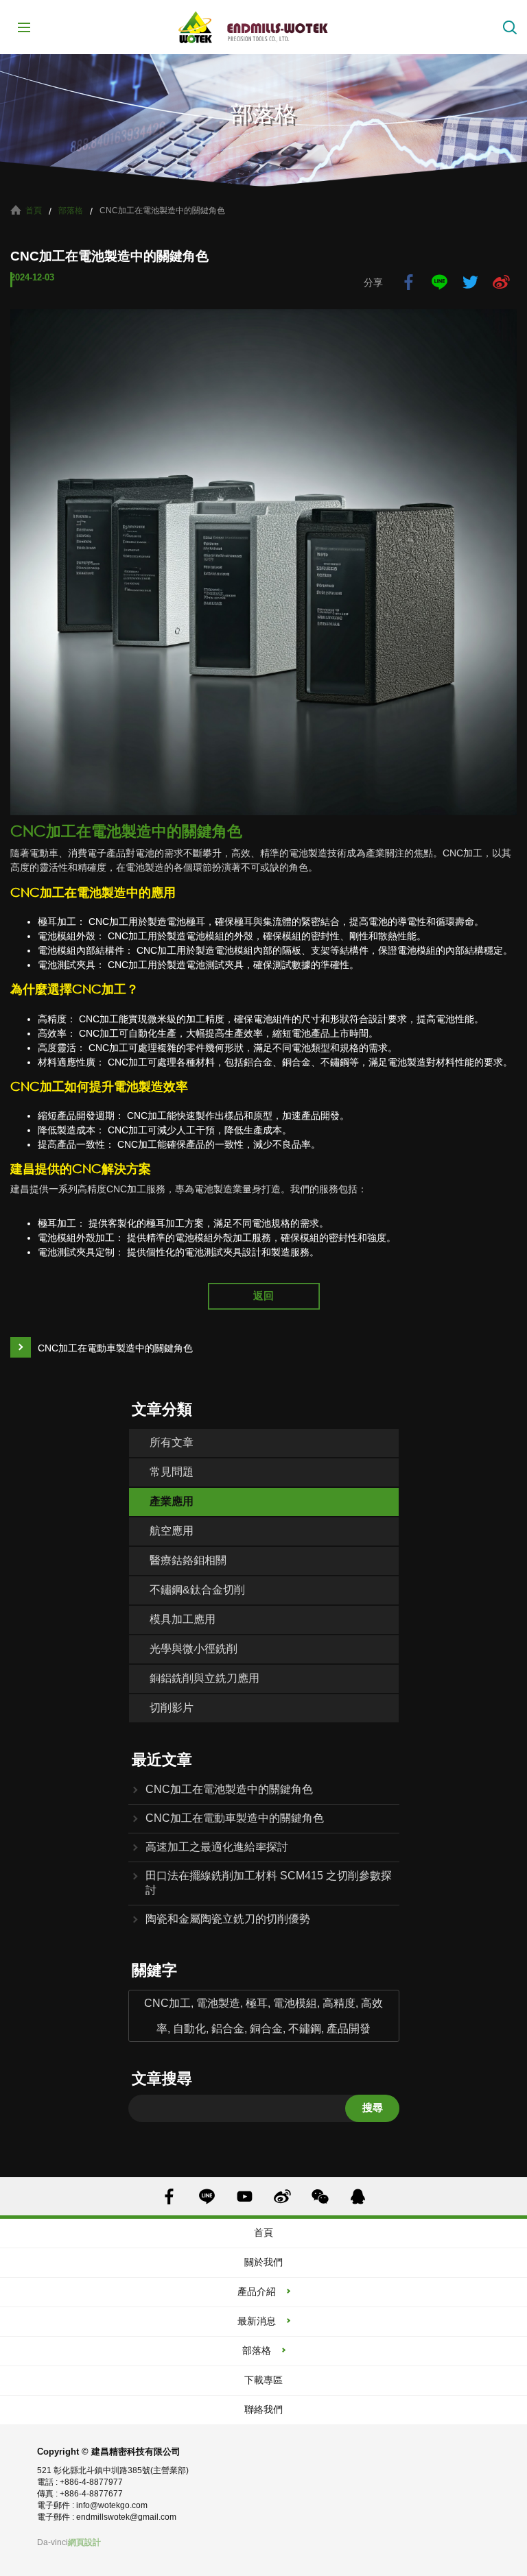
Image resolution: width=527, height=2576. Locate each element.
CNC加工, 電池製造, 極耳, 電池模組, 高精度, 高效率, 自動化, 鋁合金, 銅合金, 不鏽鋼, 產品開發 (263, 2016)
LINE (440, 282)
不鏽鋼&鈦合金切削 (197, 1590)
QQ (358, 2196)
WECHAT (320, 2196)
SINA (282, 2196)
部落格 (71, 210)
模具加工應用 (183, 1619)
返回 (263, 1296)
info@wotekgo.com (112, 2505)
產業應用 (172, 1501)
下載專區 (263, 2380)
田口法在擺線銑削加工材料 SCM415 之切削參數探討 (269, 1883)
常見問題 (172, 1472)
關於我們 (263, 2262)
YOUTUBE (245, 2196)
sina (501, 282)
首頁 (34, 210)
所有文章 (172, 1442)
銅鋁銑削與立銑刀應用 (204, 1678)
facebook (409, 282)
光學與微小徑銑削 (194, 1649)
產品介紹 (257, 2291)
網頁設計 (84, 2542)
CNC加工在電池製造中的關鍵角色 (229, 1789)
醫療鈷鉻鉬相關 (188, 1560)
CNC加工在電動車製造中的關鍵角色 (115, 1348)
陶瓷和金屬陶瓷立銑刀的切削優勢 (228, 1919)
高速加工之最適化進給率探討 (217, 1847)
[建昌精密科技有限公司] (263, 27)
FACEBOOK (169, 2196)
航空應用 (172, 1531)
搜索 (510, 27)
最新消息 (257, 2321)
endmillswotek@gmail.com (126, 2517)
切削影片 (172, 1708)
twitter (470, 282)
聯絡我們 (263, 2409)
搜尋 (373, 2107)
